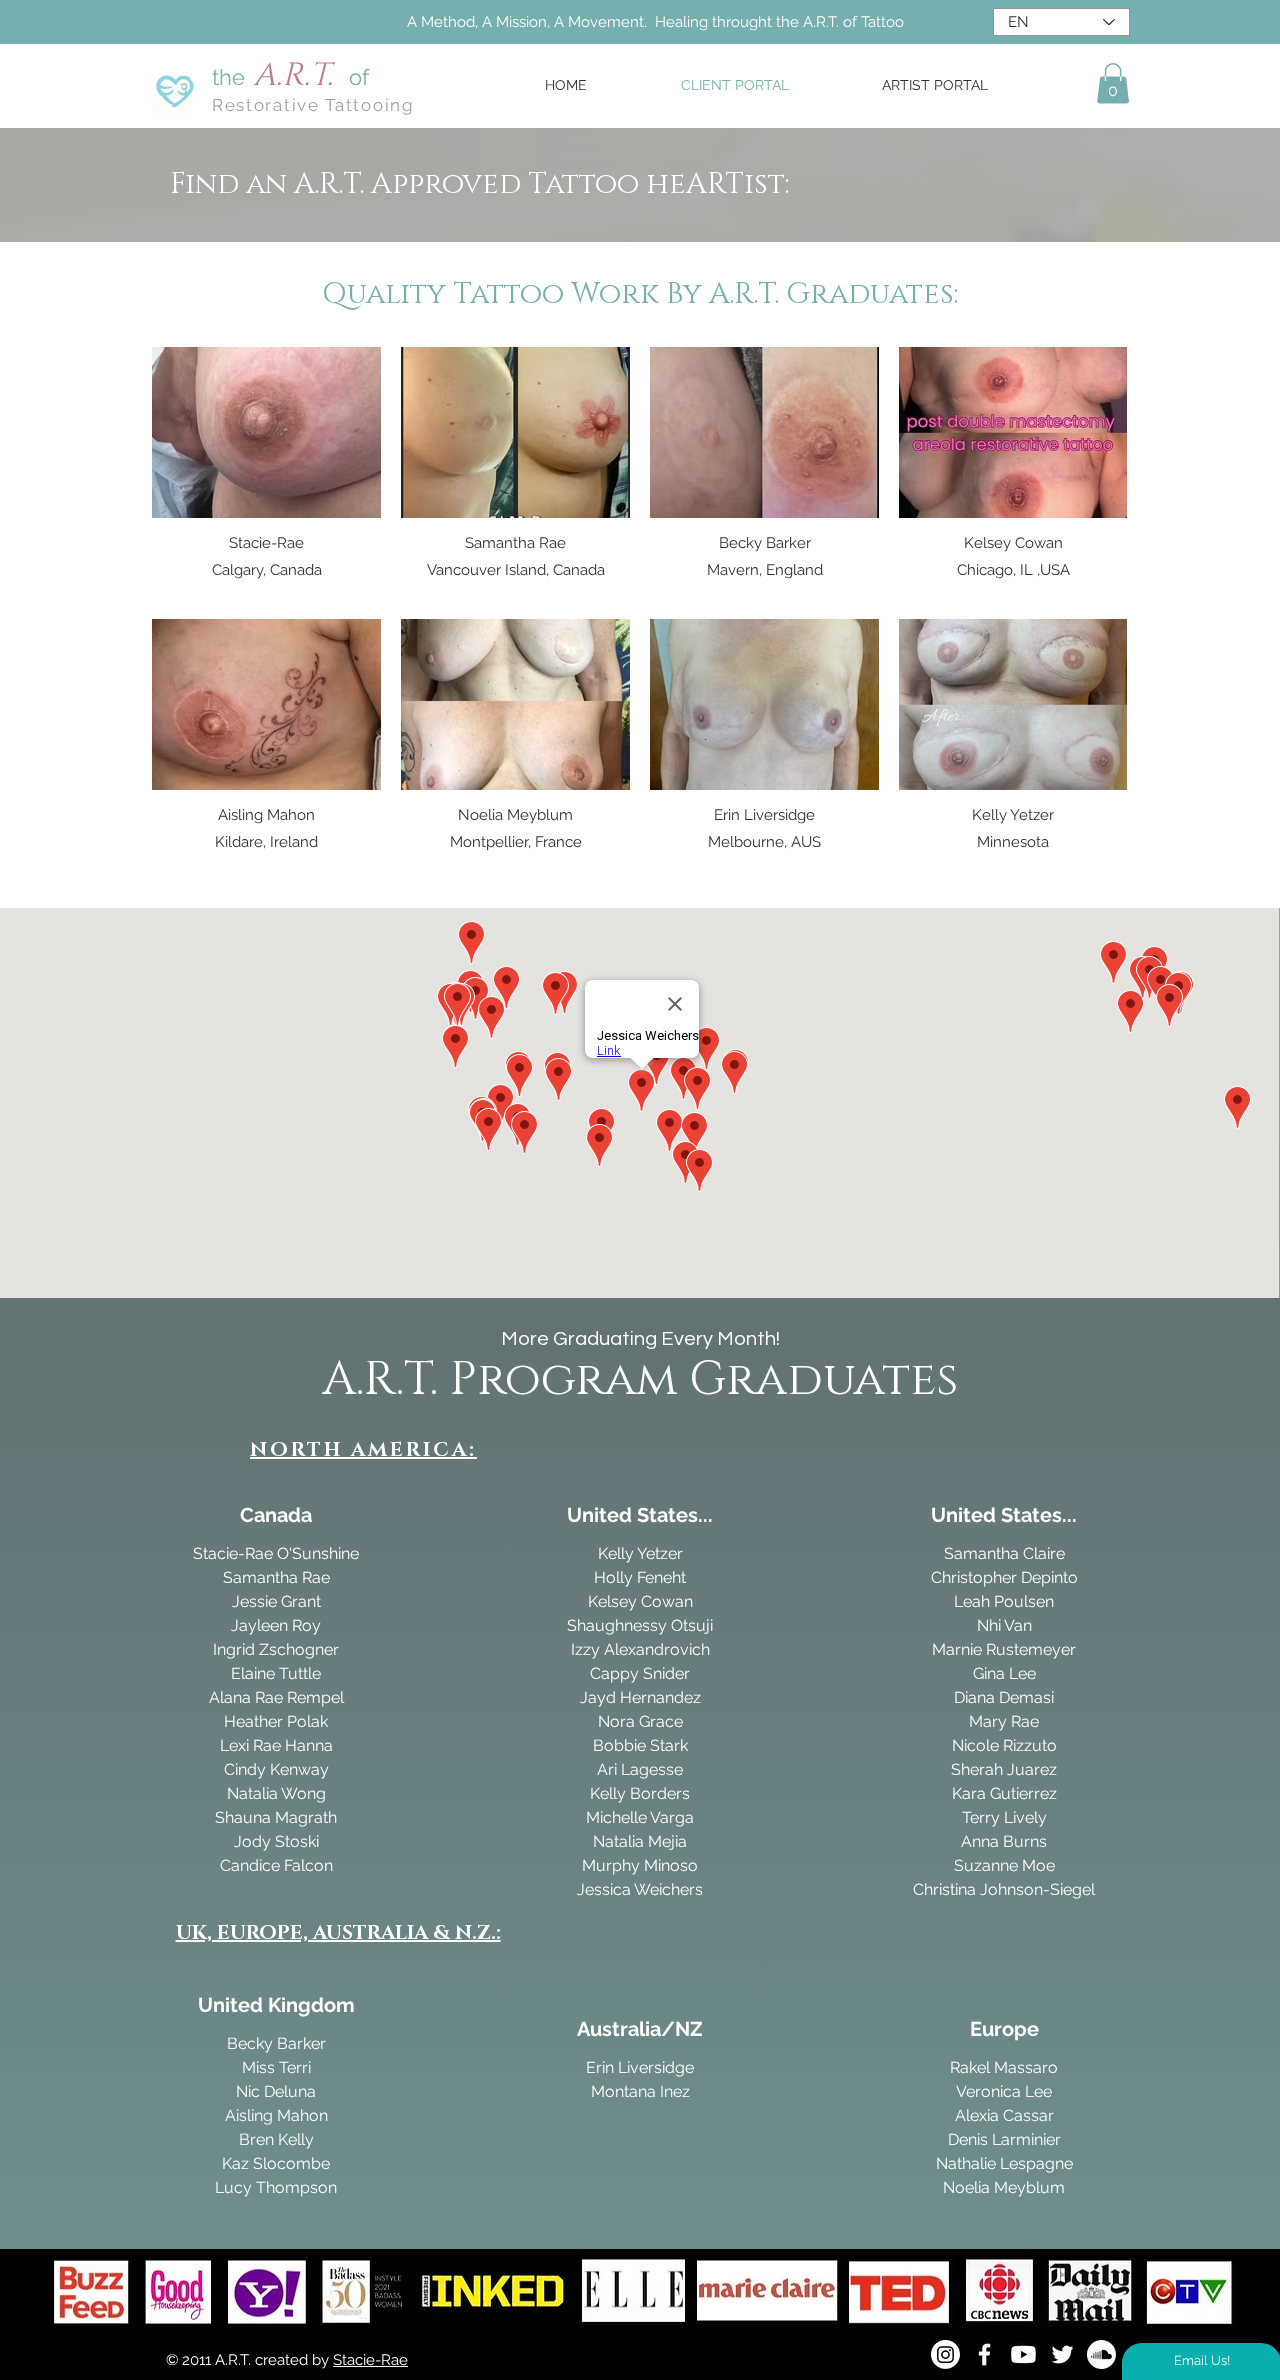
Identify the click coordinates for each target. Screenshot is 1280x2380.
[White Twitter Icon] (1062, 2354)
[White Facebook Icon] (984, 2354)
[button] (1113, 83)
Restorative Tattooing (313, 105)
